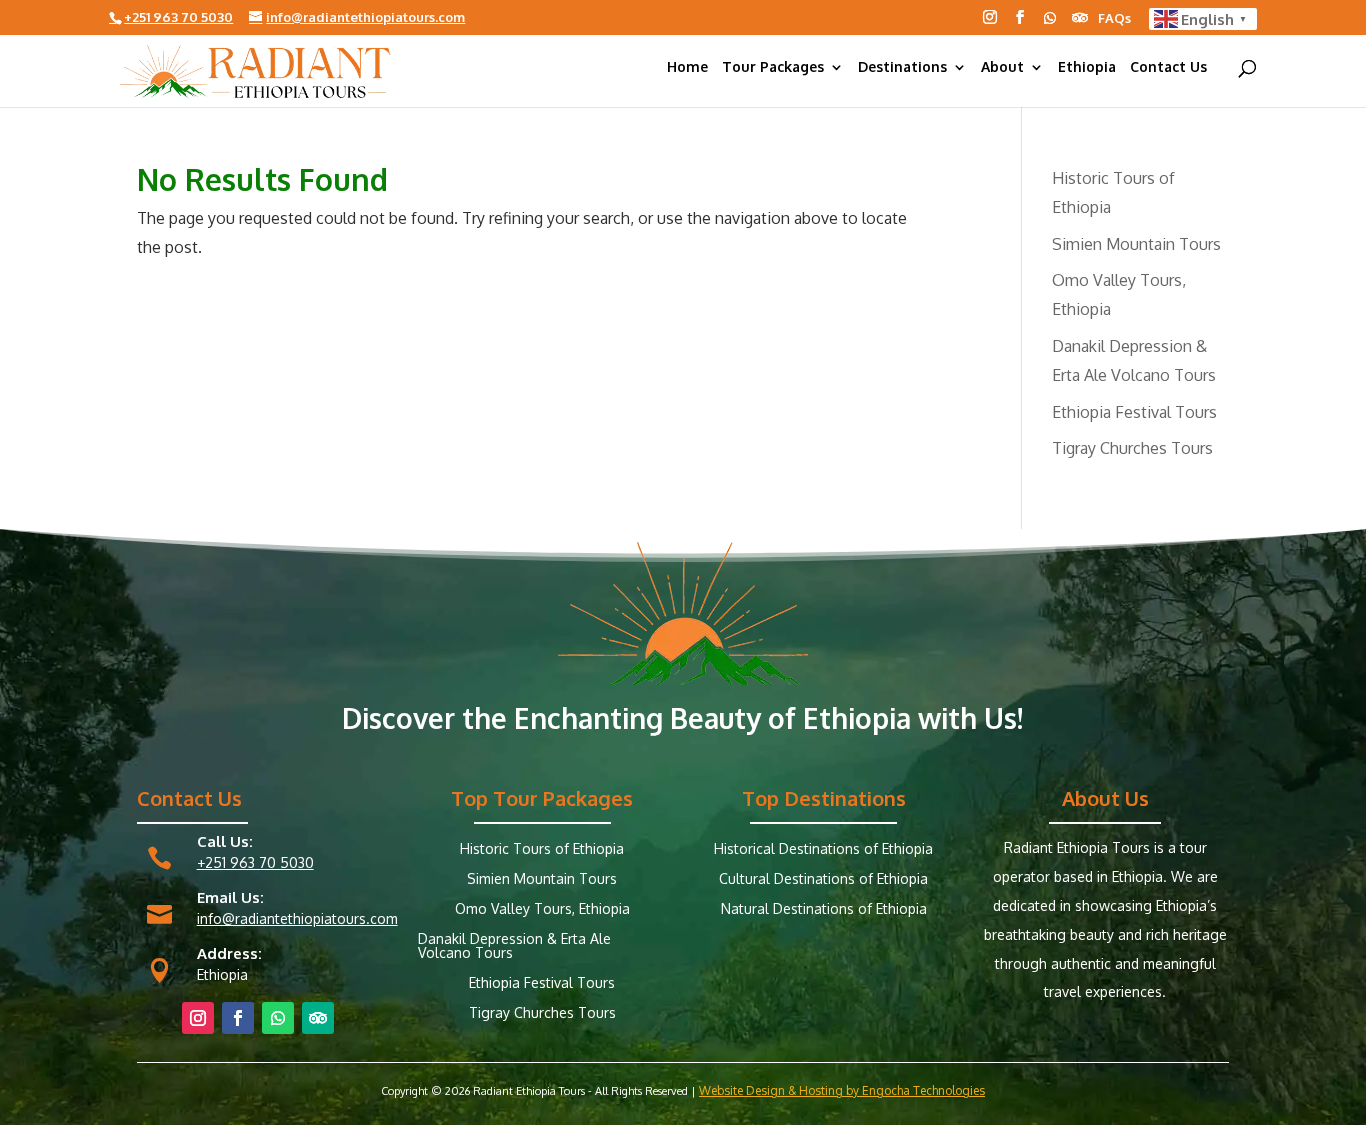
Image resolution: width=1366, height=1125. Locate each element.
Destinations (902, 67)
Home (687, 67)
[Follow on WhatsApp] (1050, 18)
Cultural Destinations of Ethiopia (823, 879)
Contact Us (1168, 67)
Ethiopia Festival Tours (1134, 412)
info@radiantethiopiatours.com (297, 918)
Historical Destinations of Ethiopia (823, 849)
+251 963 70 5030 (255, 862)
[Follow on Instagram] (990, 17)
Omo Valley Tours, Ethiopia (542, 909)
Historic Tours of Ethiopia (542, 849)
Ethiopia (1087, 67)
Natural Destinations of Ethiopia (824, 909)
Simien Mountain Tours (1136, 244)
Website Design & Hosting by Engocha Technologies (842, 1090)
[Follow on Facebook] (1020, 17)
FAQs (1114, 19)
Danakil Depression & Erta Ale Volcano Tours (514, 946)
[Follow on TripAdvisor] (1080, 18)
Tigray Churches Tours (1132, 448)
